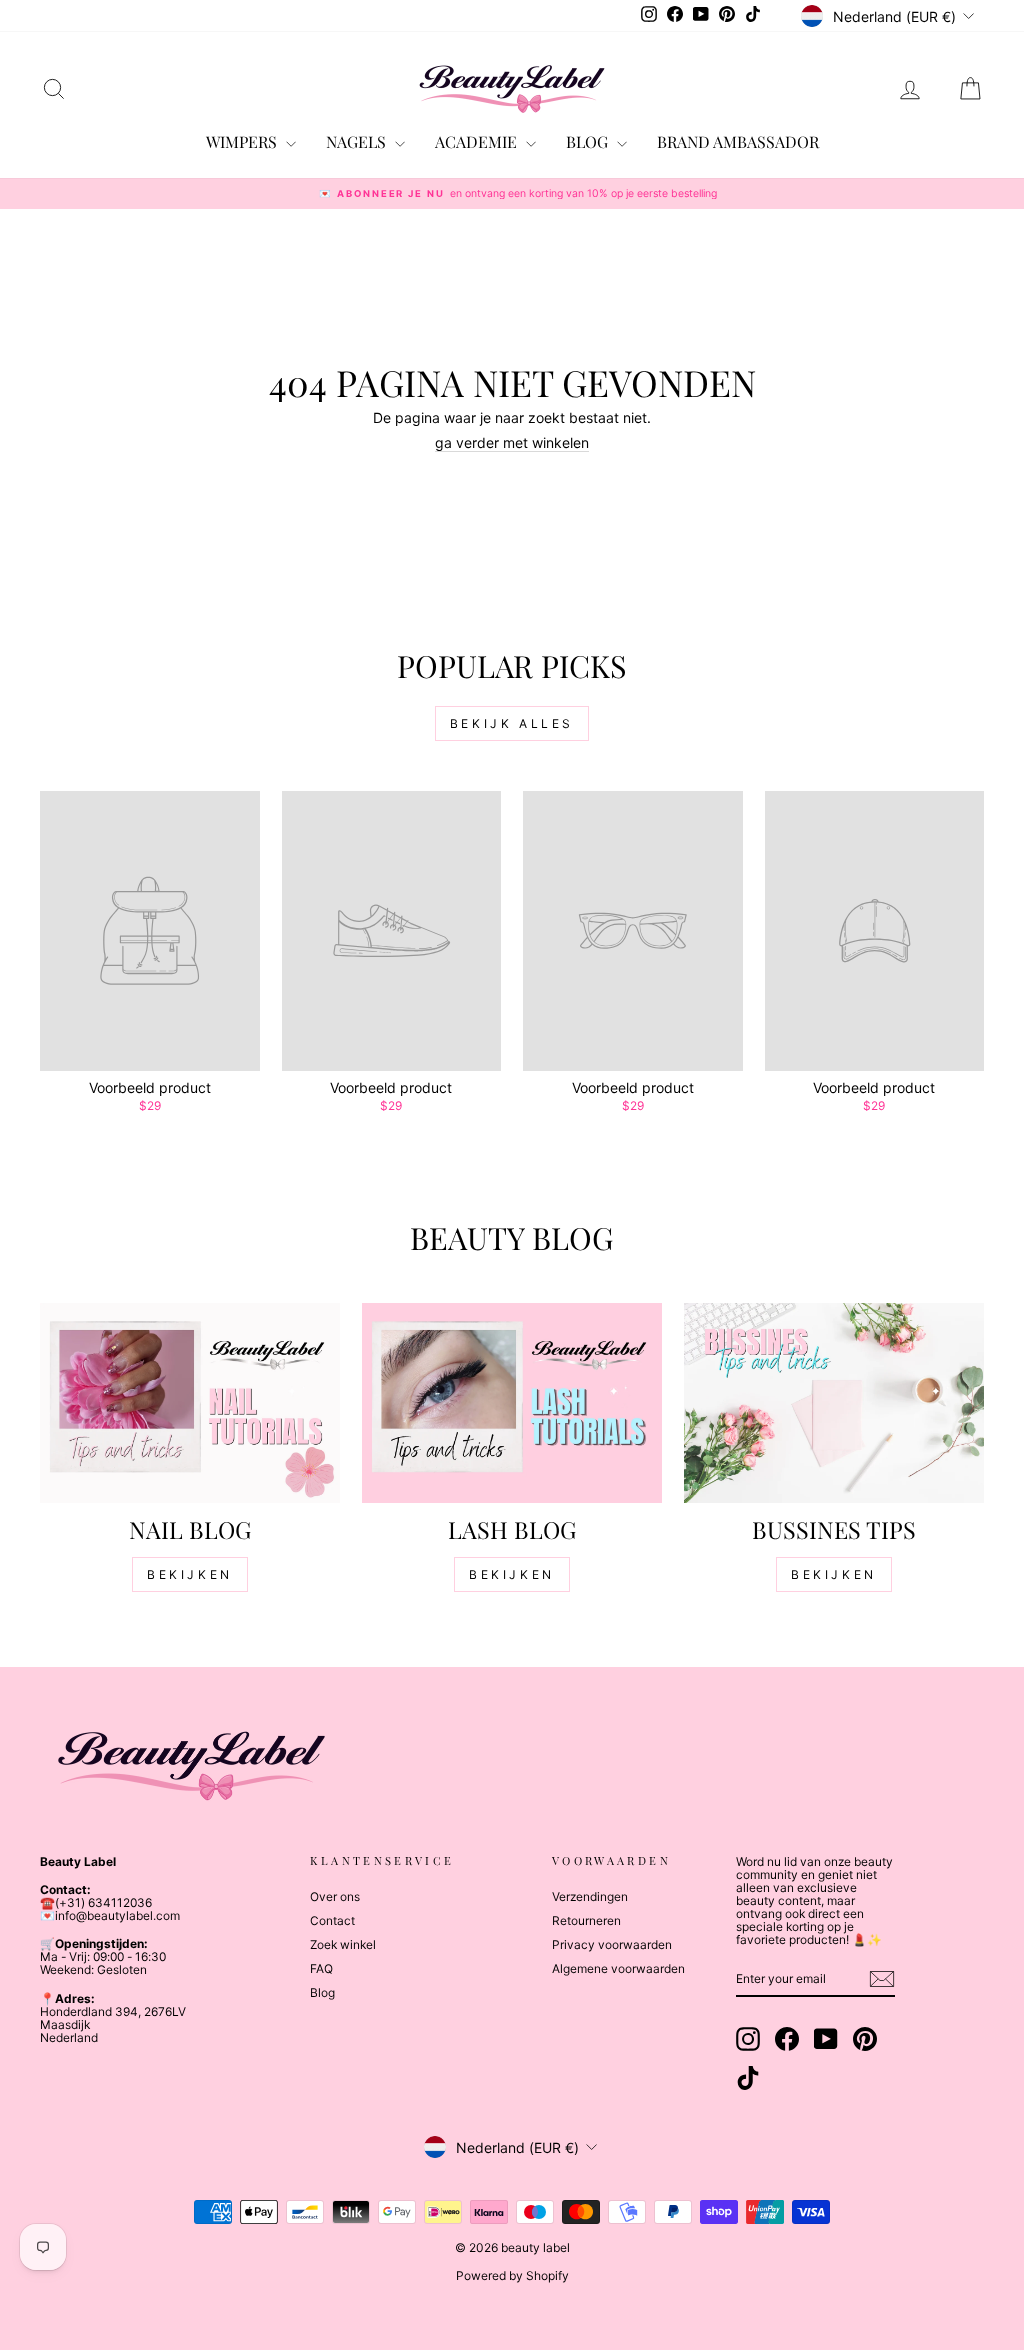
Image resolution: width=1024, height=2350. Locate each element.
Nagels (358, 141)
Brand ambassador (738, 141)
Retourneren (586, 1920)
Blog (322, 1992)
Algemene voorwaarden (618, 1968)
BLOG (589, 141)
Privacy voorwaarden (612, 1944)
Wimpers (243, 141)
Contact (332, 1920)
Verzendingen (590, 1896)
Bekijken (190, 1574)
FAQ (321, 1968)
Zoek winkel (343, 1944)
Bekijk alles (512, 723)
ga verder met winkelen (512, 442)
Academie (478, 141)
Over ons (335, 1896)
